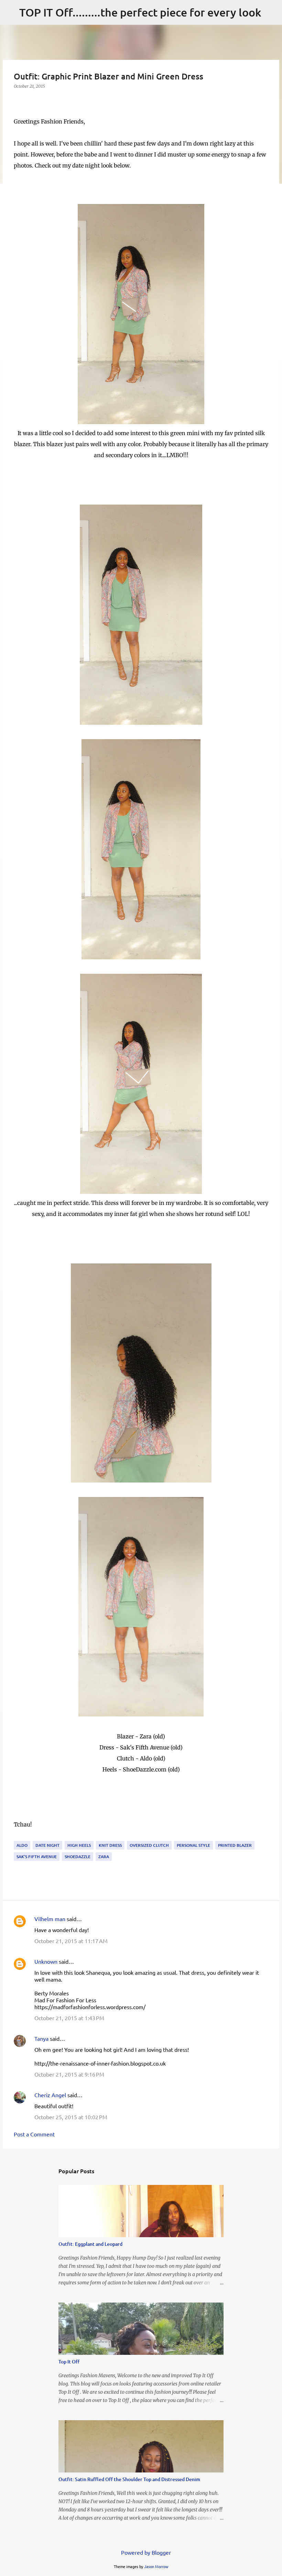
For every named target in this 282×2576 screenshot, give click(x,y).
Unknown (46, 1961)
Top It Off (69, 2362)
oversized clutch (149, 1845)
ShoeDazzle (78, 1857)
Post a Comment (34, 2134)
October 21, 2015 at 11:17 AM (71, 1941)
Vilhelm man (50, 1919)
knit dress (110, 1845)
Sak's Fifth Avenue (37, 1857)
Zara (104, 1857)
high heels (79, 1845)
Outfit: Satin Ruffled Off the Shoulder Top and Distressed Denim (129, 2479)
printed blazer (235, 1845)
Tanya (41, 2038)
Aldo (22, 1845)
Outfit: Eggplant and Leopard (90, 2244)
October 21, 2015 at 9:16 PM (69, 2074)
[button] (18, 100)
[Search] (271, 12)
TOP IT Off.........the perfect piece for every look (140, 12)
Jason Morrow (156, 2566)
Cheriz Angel (50, 2095)
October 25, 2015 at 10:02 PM (71, 2117)
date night (47, 1845)
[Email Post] (18, 1837)
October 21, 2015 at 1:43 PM (69, 2018)
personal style (193, 1845)
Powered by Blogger (145, 2552)
